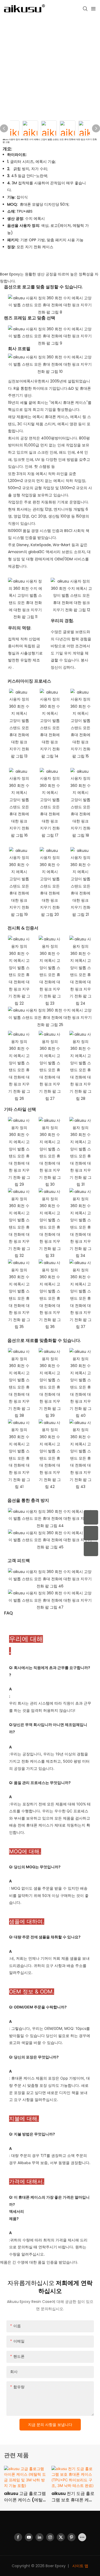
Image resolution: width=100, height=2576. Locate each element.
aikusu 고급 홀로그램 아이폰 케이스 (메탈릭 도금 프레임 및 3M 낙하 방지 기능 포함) (25, 2497)
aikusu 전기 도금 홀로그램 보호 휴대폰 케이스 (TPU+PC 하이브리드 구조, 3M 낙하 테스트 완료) (73, 2497)
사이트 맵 (80, 2566)
